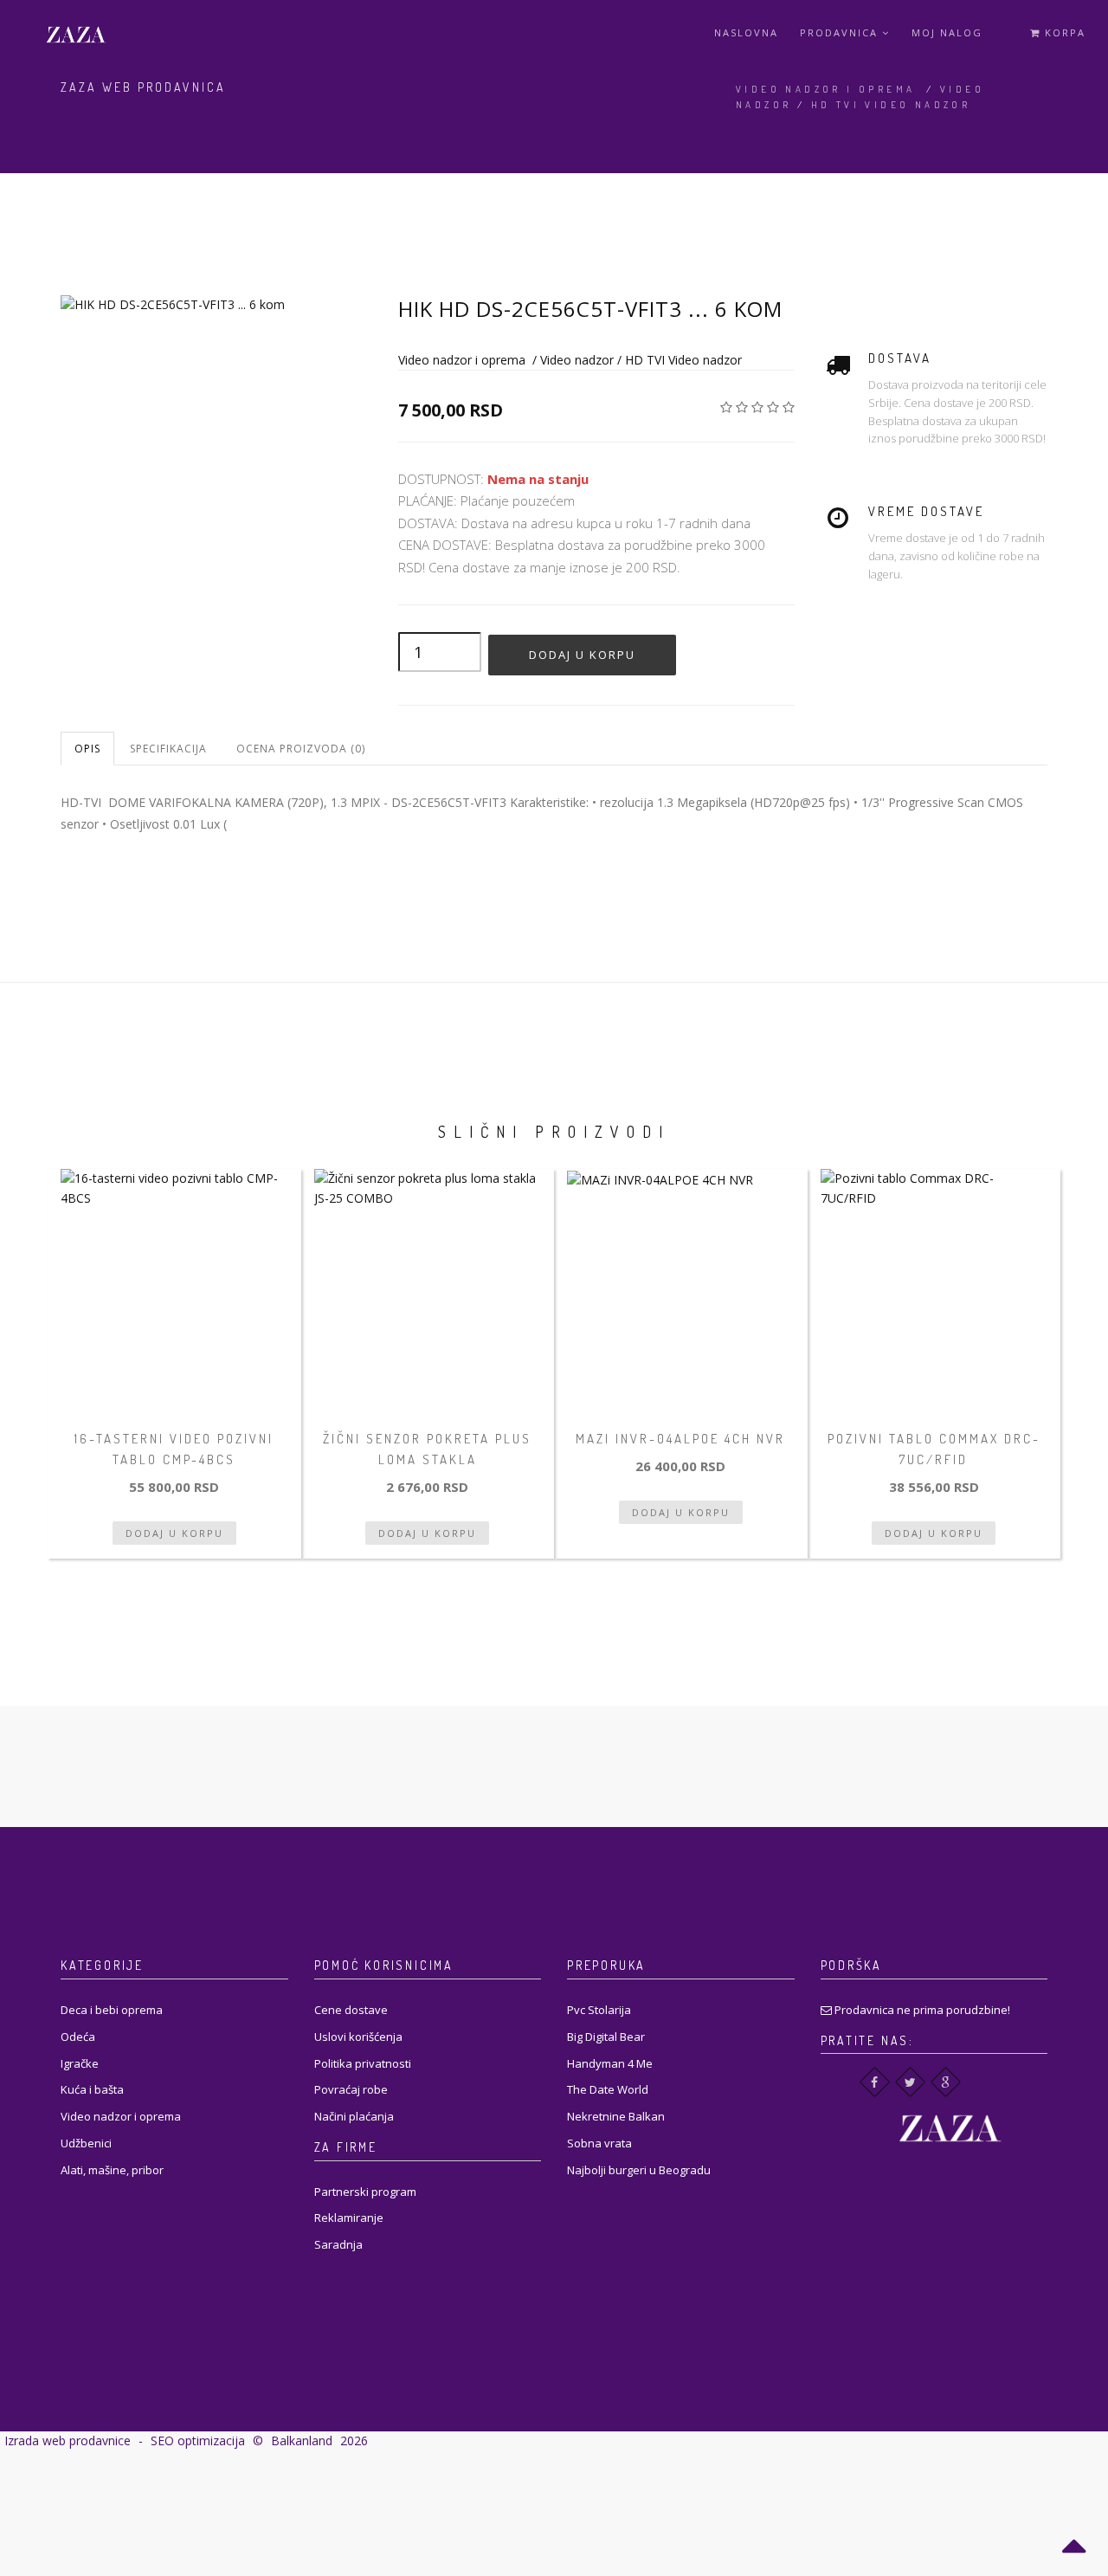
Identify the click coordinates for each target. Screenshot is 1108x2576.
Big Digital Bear (606, 2037)
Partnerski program (365, 2192)
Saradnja (338, 2244)
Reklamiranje (349, 2218)
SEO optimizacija (198, 2440)
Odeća (78, 2037)
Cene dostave (351, 2010)
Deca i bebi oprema (112, 2010)
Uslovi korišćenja (358, 2037)
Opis (87, 749)
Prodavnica (841, 32)
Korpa (1063, 32)
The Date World (608, 2089)
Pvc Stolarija (599, 2010)
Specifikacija (168, 749)
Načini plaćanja (354, 2116)
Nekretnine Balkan (616, 2116)
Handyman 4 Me (610, 2063)
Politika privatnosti (363, 2063)
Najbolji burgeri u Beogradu (639, 2170)
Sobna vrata (599, 2143)
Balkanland (302, 2440)
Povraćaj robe (351, 2089)
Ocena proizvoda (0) (301, 749)
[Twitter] (910, 2082)
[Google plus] (946, 2082)
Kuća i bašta (92, 2089)
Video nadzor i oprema (825, 89)
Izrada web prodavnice (68, 2440)
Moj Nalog (947, 32)
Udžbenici (86, 2143)
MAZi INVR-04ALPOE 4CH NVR (680, 1439)
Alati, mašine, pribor (112, 2170)
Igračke (80, 2063)
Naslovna (746, 32)
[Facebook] (875, 2082)
